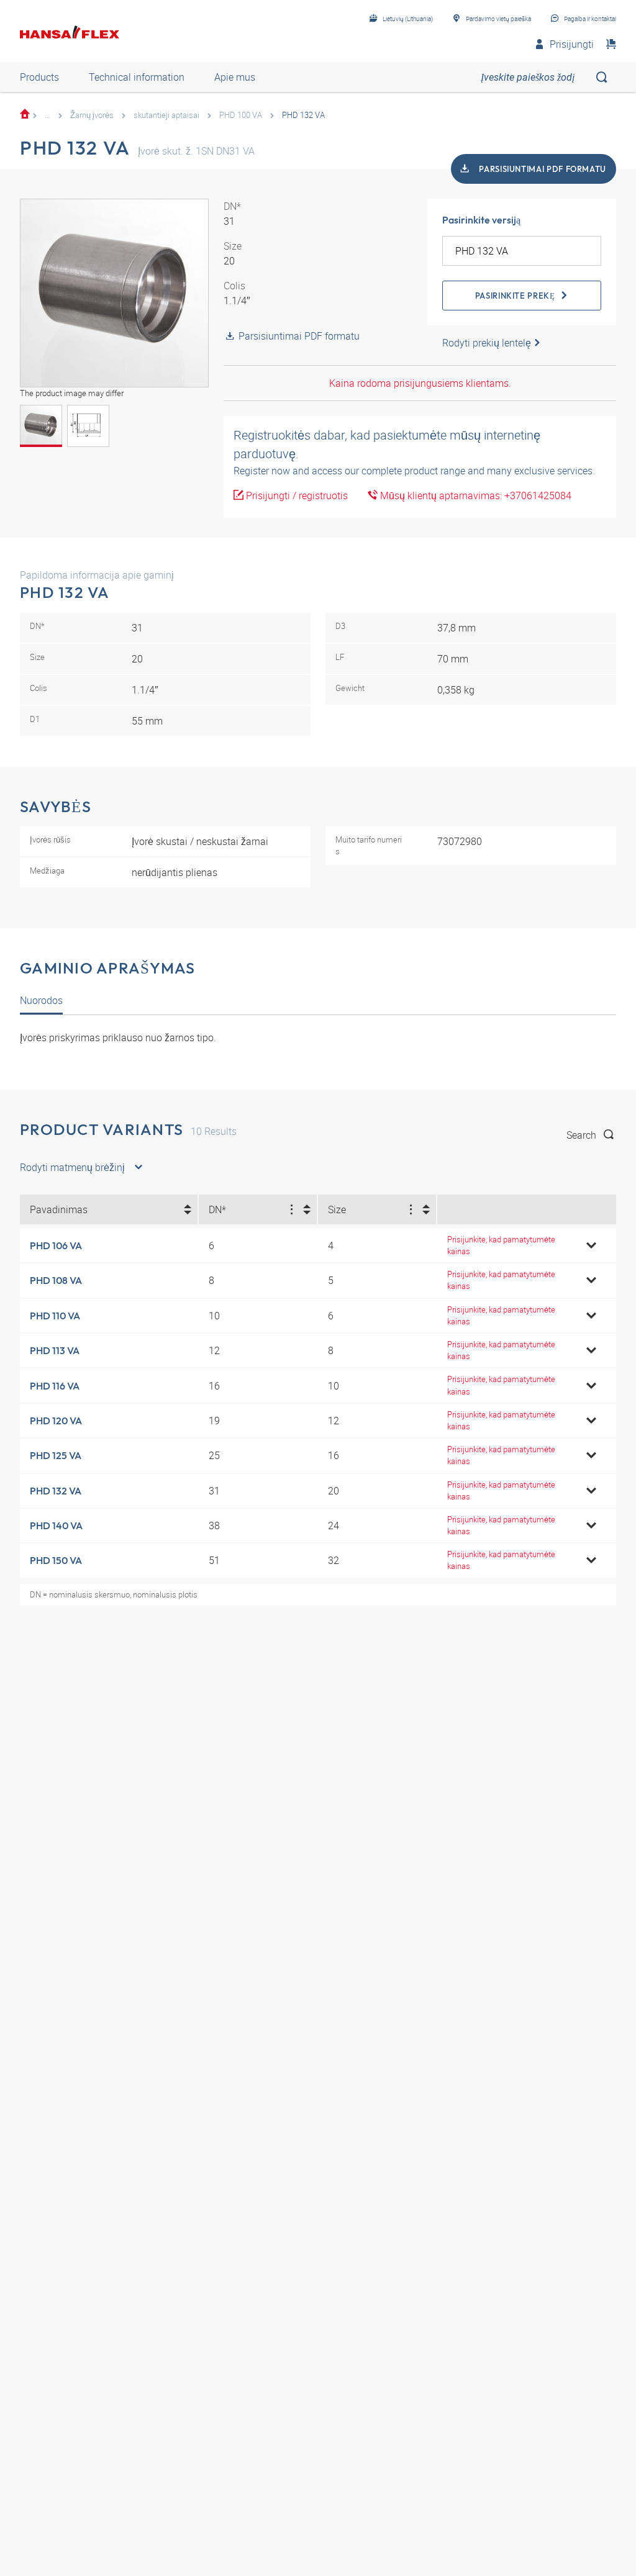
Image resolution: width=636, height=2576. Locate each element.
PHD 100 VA (241, 115)
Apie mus (235, 77)
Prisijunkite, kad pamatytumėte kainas (501, 1245)
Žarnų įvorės (92, 115)
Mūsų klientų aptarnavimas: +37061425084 (475, 495)
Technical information (137, 77)
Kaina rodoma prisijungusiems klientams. (420, 383)
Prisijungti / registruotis (296, 495)
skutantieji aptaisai (166, 115)
